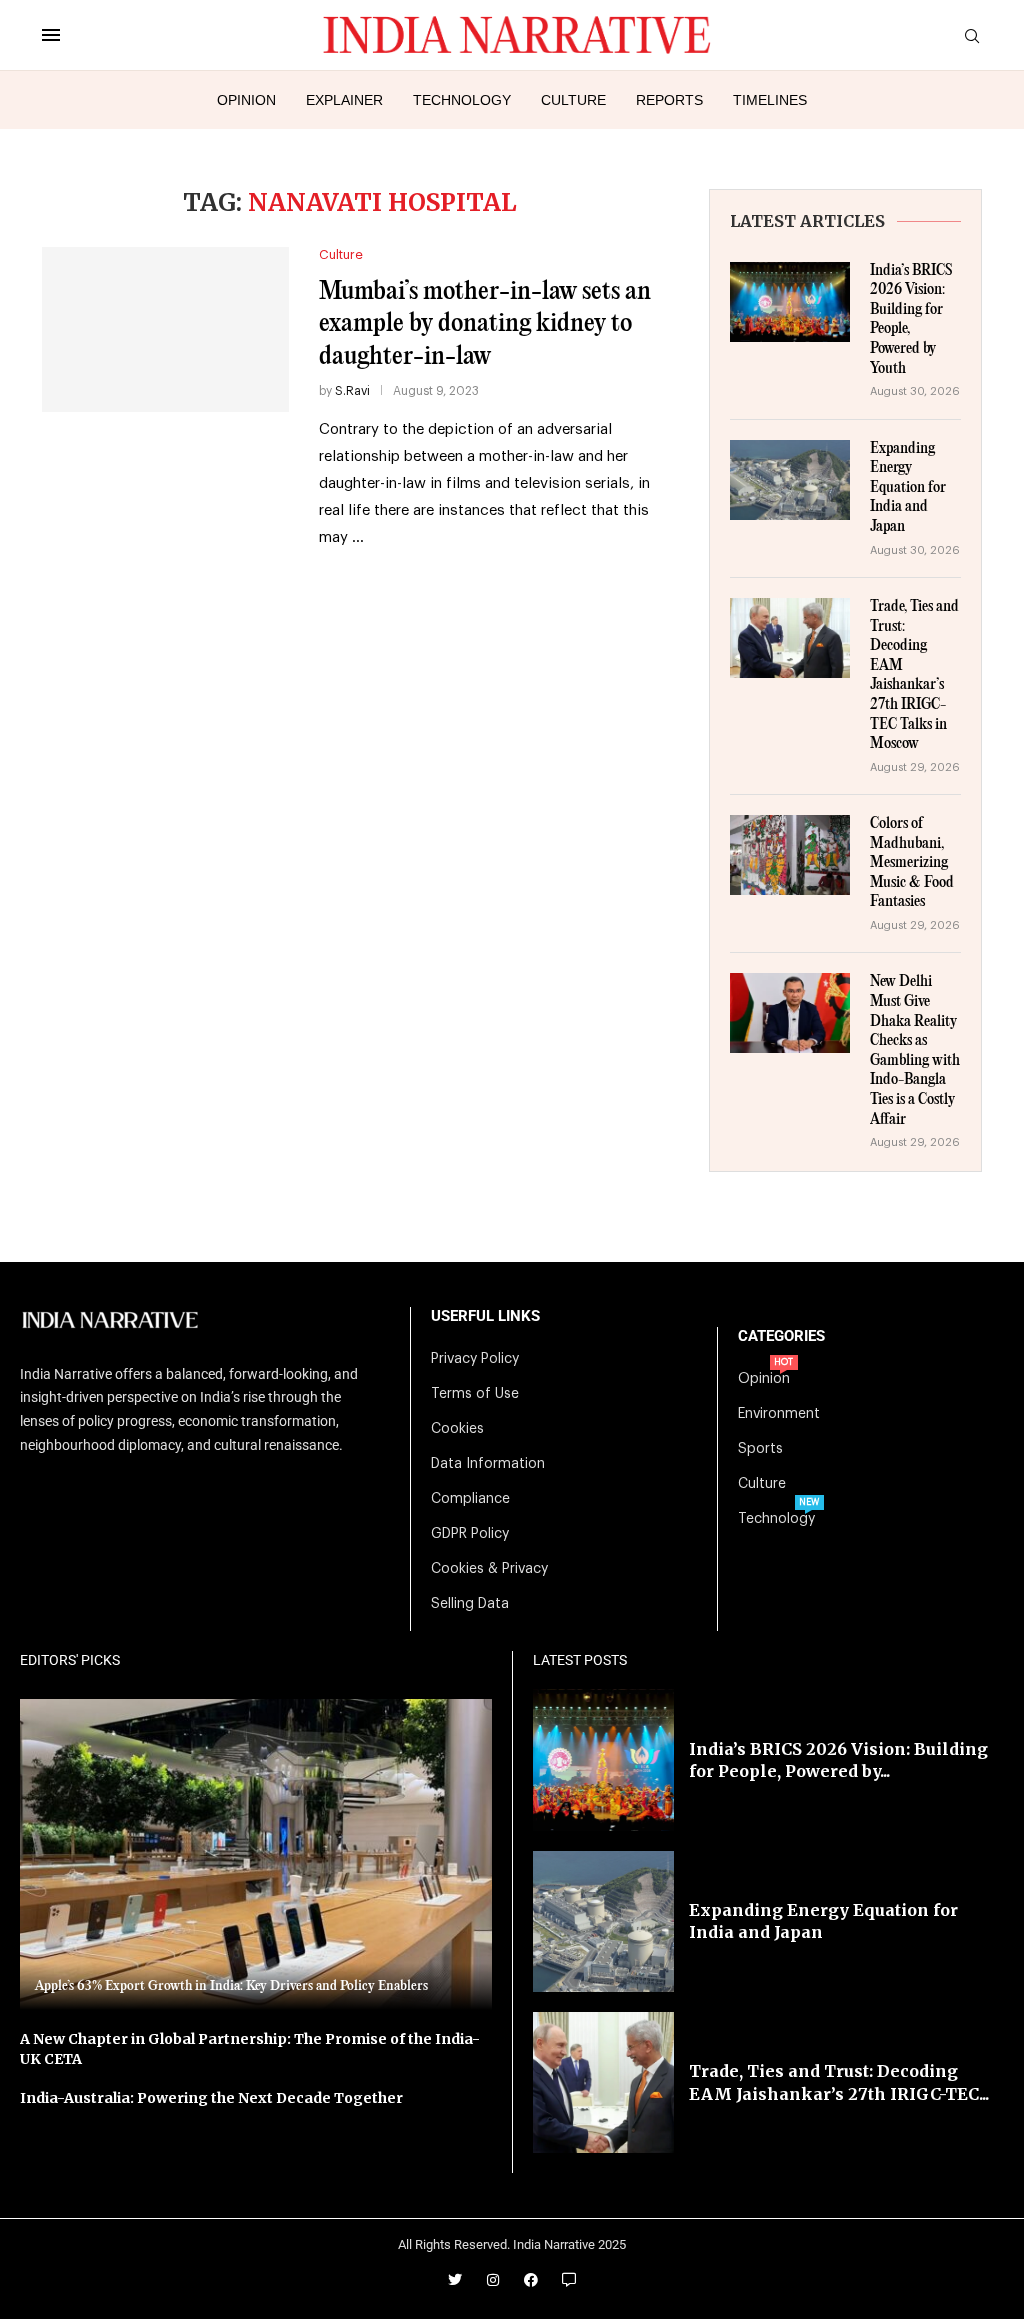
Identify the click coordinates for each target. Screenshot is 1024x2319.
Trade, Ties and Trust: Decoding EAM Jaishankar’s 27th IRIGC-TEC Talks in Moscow (914, 675)
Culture (573, 100)
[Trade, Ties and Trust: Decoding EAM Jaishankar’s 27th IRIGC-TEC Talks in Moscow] (790, 638)
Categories (781, 1336)
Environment (779, 1414)
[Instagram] (493, 2280)
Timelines (770, 100)
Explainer (344, 100)
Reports (669, 100)
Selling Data (470, 1604)
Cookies (457, 1429)
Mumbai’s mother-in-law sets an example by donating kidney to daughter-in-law (485, 324)
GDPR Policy (470, 1534)
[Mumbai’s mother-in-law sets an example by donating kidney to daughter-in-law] (165, 329)
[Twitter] (455, 2280)
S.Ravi (352, 391)
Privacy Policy (475, 1359)
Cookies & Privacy (489, 1569)
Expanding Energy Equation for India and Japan (908, 488)
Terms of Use (475, 1394)
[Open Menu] (51, 35)
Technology (462, 100)
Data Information (488, 1464)
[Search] (972, 36)
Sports (760, 1449)
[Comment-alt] (569, 2280)
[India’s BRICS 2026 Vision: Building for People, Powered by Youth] (790, 302)
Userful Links (485, 1316)
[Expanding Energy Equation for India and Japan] (790, 480)
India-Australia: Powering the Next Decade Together (211, 2098)
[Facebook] (531, 2280)
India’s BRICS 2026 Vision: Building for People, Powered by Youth (911, 320)
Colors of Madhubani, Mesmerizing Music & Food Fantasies (912, 863)
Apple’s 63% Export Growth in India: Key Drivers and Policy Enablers (231, 1986)
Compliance (470, 1499)
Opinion (246, 100)
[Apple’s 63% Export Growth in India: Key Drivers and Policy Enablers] (256, 1854)
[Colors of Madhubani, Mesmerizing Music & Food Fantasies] (790, 855)
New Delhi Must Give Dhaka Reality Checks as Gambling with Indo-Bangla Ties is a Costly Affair (915, 1050)
